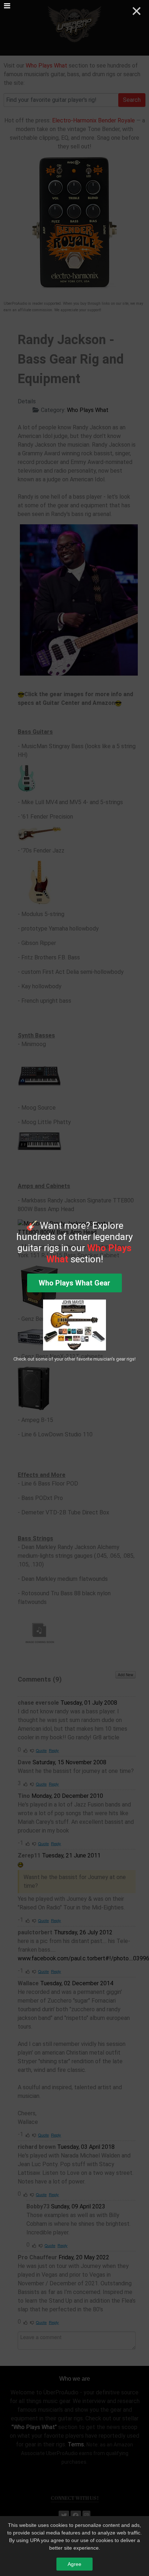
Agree (74, 2564)
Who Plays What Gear (74, 1283)
